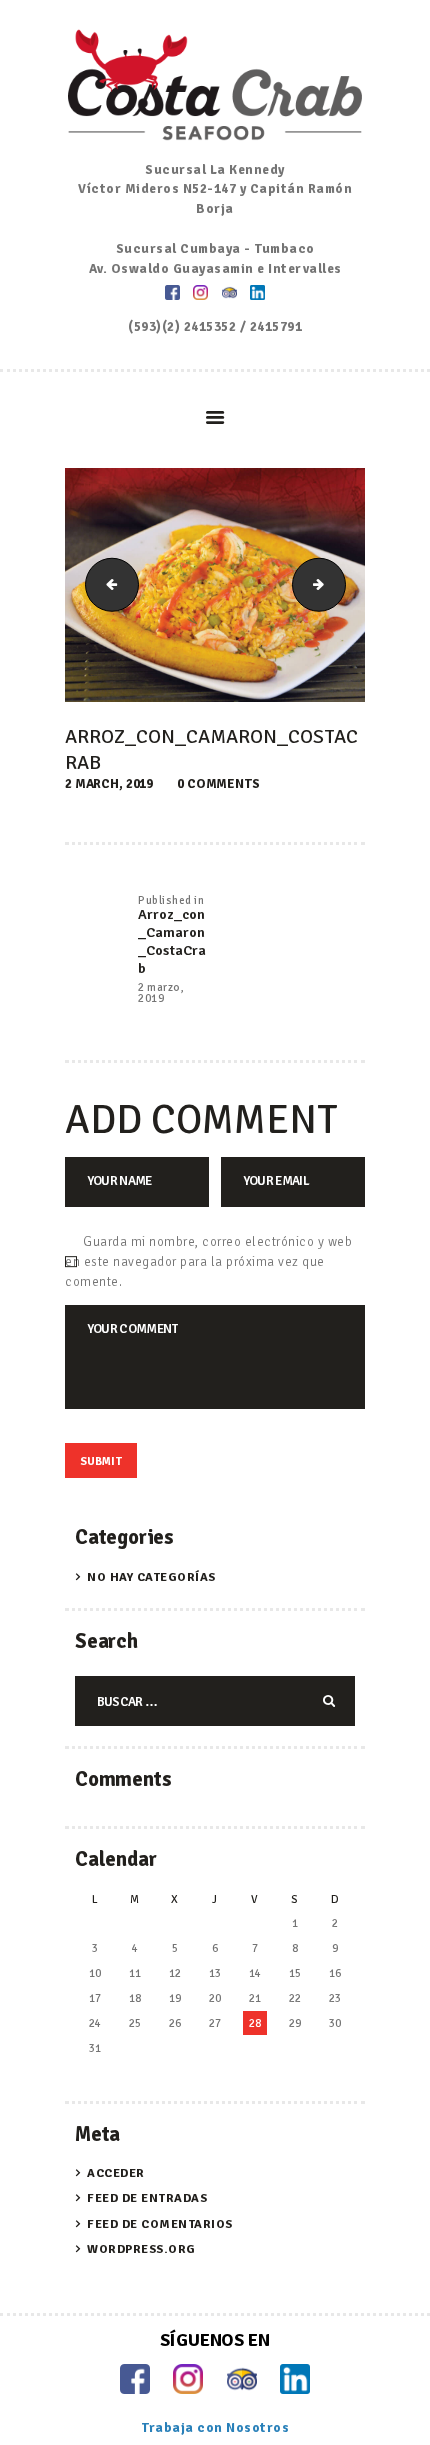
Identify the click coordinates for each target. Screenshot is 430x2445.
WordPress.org (141, 2249)
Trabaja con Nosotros (215, 2428)
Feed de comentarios (160, 2224)
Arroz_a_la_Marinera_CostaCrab (339, 584)
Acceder (116, 2173)
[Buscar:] (215, 1702)
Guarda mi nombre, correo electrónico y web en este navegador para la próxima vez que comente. (208, 1262)
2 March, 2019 (109, 784)
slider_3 (106, 584)
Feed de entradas (147, 2198)
